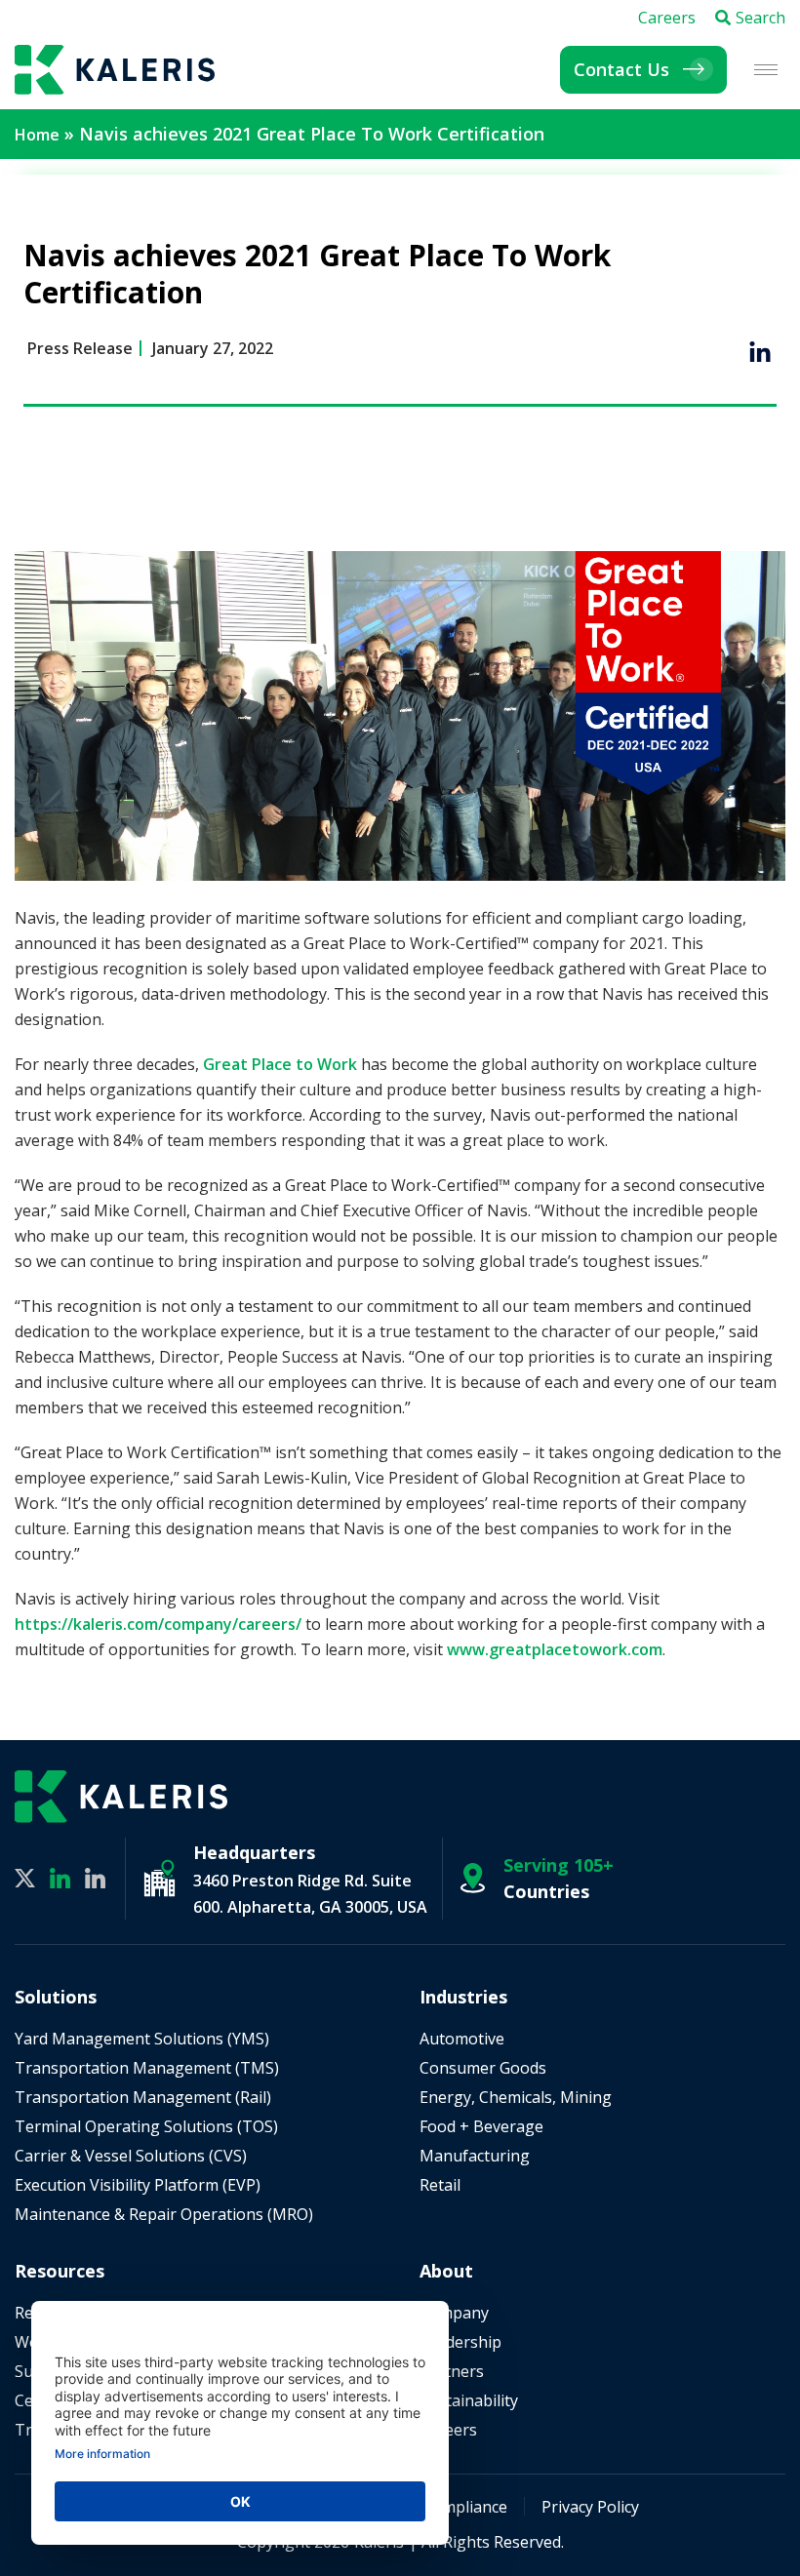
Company (454, 2313)
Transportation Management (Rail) (143, 2097)
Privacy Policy (590, 2507)
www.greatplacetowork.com (555, 1649)
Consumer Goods (483, 2068)
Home (37, 135)
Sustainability (469, 2400)
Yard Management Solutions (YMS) (142, 2039)
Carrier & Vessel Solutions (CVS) (131, 2156)
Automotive (462, 2039)
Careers (667, 18)
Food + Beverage (481, 2126)
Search (760, 18)
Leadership (460, 2342)
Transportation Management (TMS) (147, 2068)
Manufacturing (475, 2156)
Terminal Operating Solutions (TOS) (146, 2126)
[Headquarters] (160, 1878)
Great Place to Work (280, 1064)
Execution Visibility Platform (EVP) (138, 2185)
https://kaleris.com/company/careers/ (158, 1624)
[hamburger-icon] (766, 70)
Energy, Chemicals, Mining (516, 2097)
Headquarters (254, 1852)
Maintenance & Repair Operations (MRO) (164, 2214)
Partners (452, 2371)
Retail (440, 2185)
